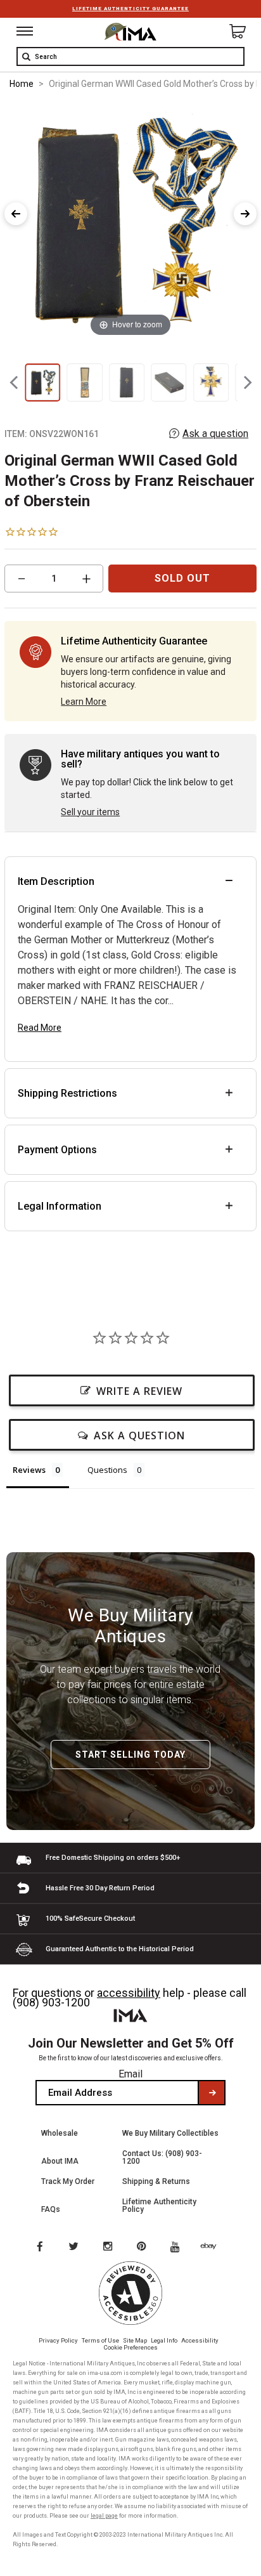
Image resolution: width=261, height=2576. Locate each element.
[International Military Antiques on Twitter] (74, 2247)
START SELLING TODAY (130, 1755)
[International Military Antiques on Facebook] (39, 2247)
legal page (104, 2516)
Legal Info (164, 2340)
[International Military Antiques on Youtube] (179, 2247)
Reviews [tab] (29, 1470)
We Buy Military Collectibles (170, 2133)
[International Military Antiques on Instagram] (109, 2247)
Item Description (56, 881)
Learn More (84, 702)
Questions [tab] (107, 1470)
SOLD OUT (182, 578)
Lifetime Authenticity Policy (159, 2206)
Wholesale (60, 2133)
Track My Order (68, 2181)
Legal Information (60, 1206)
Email (130, 2074)
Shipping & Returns (156, 2181)
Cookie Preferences (131, 2347)
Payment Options (57, 1150)
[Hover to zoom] (130, 220)
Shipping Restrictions (67, 1093)
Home (22, 84)
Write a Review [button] (139, 1391)
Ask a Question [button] (139, 1435)
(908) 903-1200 (51, 2002)
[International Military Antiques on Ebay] (213, 2247)
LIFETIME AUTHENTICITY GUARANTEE (130, 9)
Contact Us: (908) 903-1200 (162, 2157)
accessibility (129, 1993)
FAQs (51, 2209)
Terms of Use (100, 2340)
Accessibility (200, 2340)
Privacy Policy (58, 2340)
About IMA (60, 2161)
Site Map (135, 2340)
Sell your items (90, 812)
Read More (40, 1028)
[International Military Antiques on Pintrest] (144, 2247)
